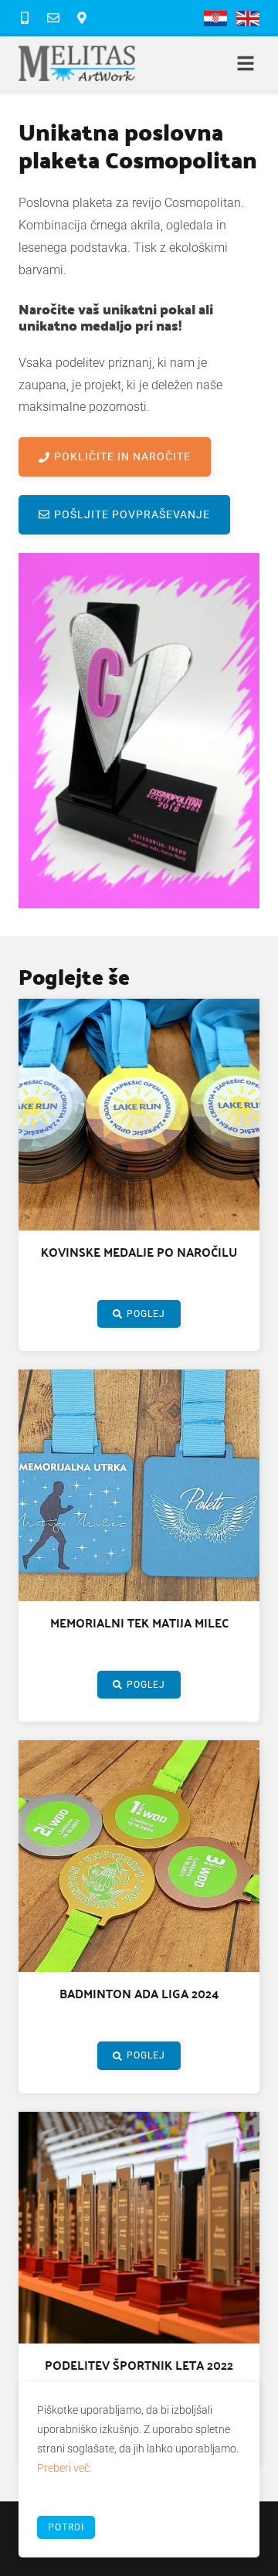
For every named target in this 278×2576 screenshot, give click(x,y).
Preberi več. (64, 2468)
